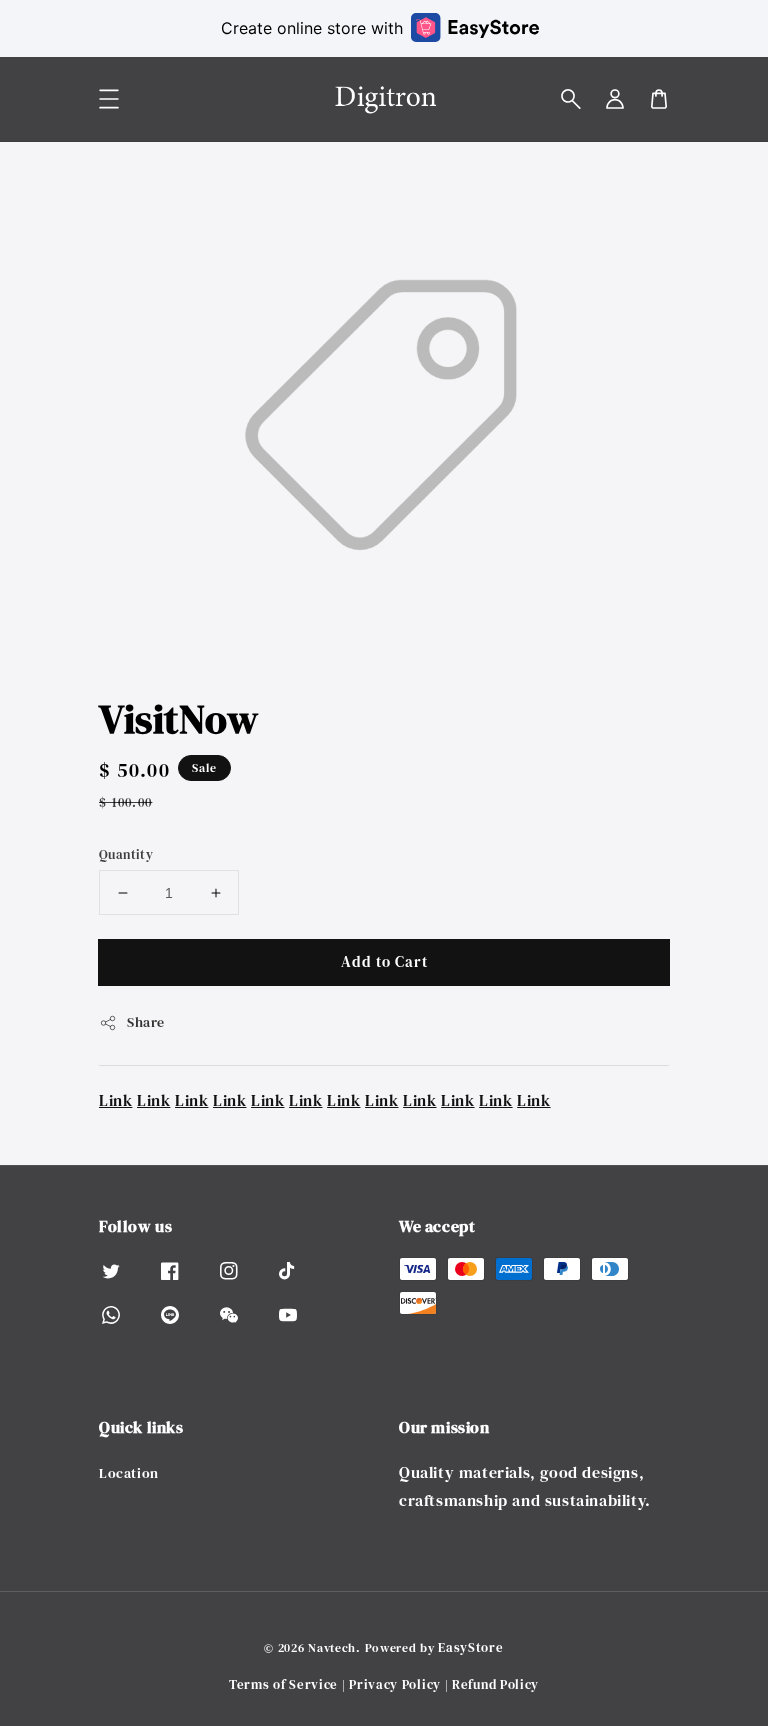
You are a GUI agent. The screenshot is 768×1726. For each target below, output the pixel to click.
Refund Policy (495, 1684)
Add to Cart (384, 961)
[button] (571, 99)
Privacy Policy (395, 1684)
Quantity (126, 854)
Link (115, 1100)
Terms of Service (283, 1684)
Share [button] (146, 1022)
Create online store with (312, 28)
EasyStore (470, 1647)
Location (129, 1473)
